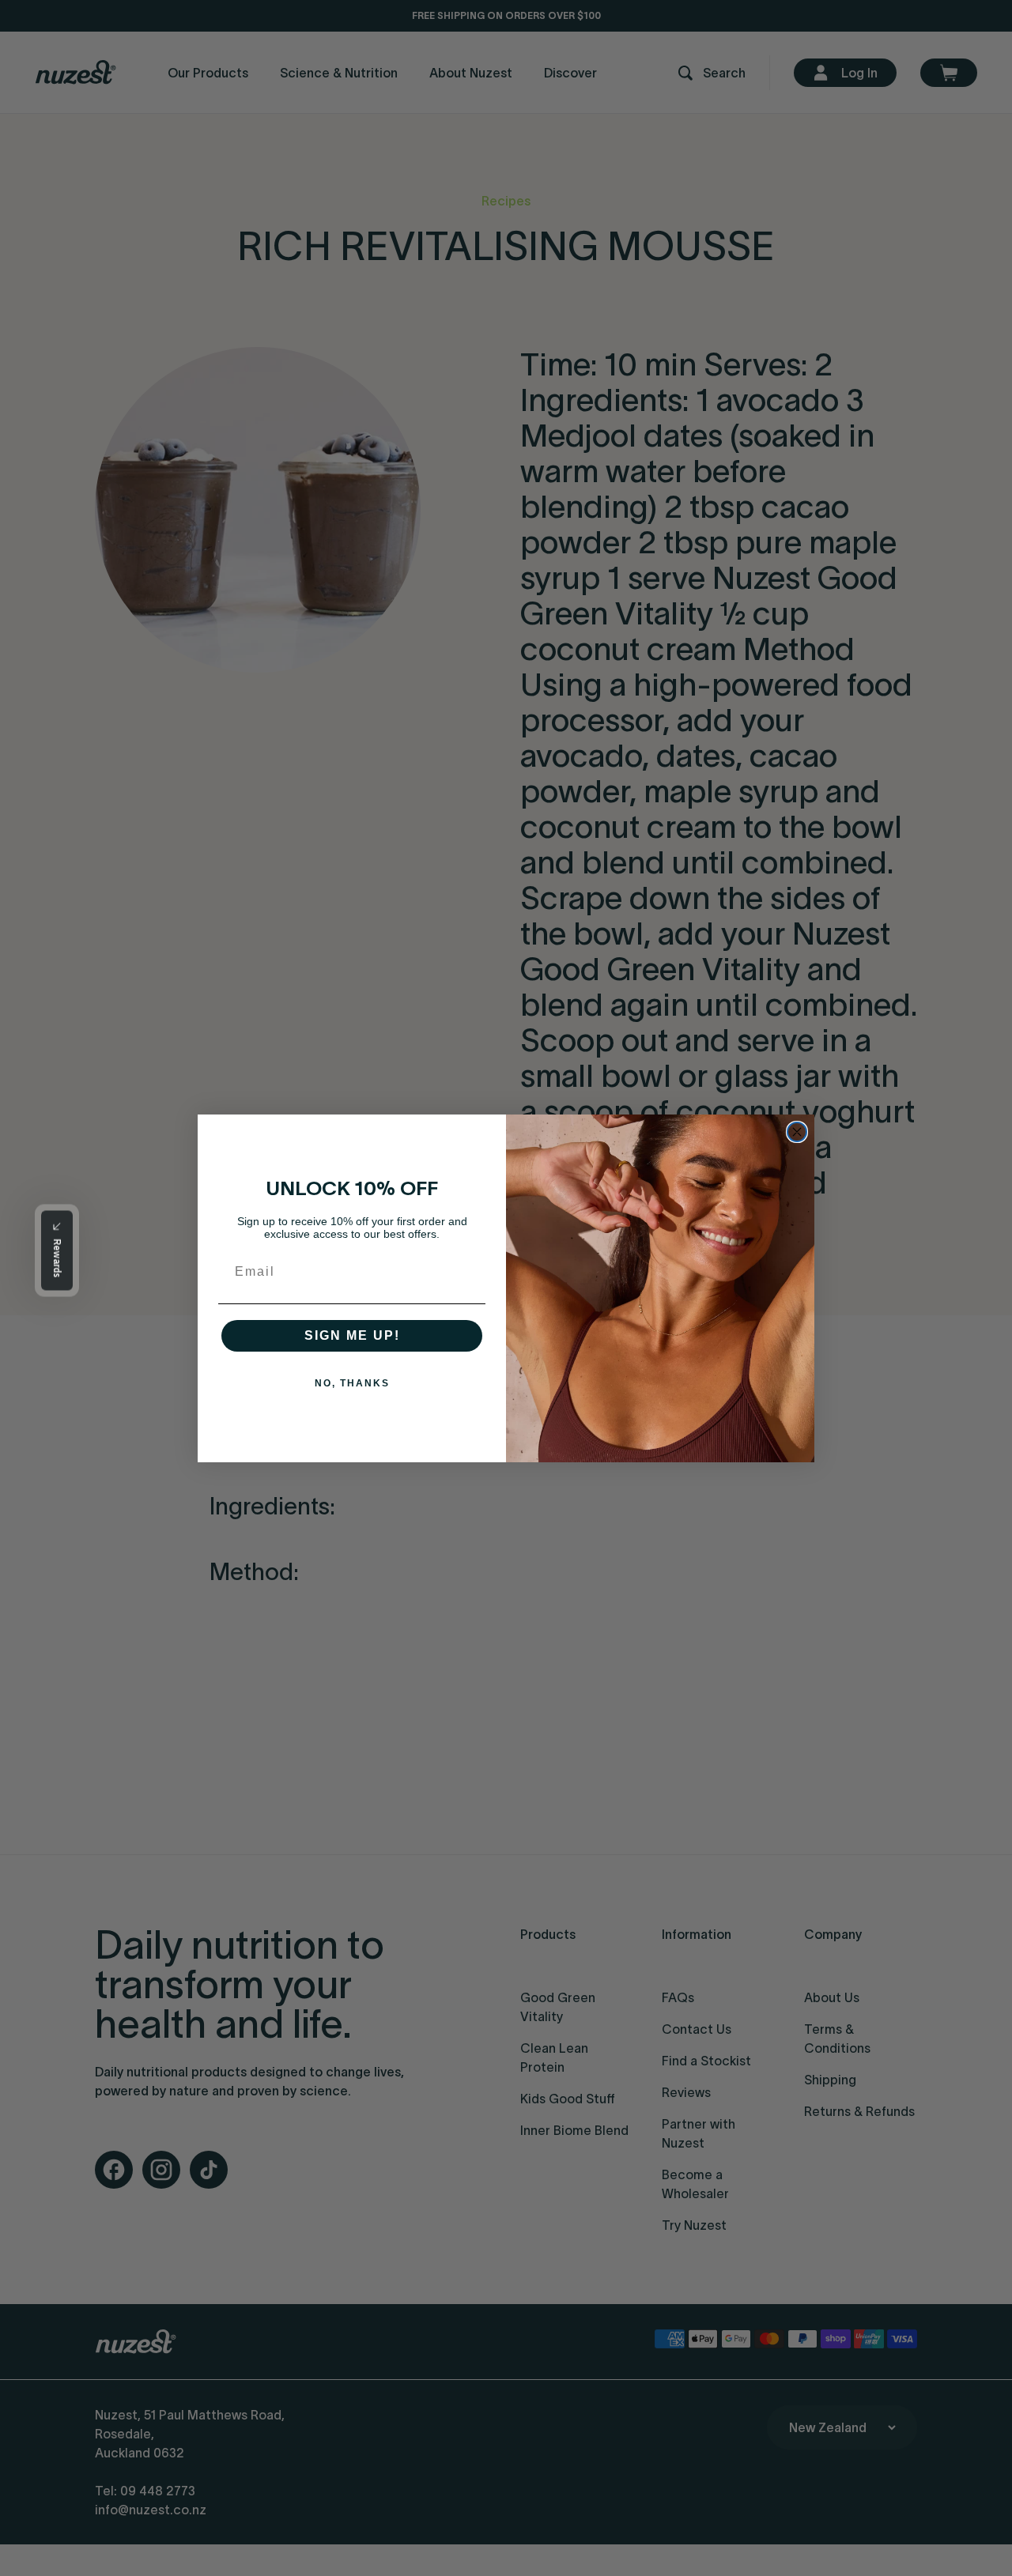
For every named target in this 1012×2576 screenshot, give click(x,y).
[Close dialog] (797, 1132)
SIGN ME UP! (352, 1335)
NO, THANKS (352, 1383)
